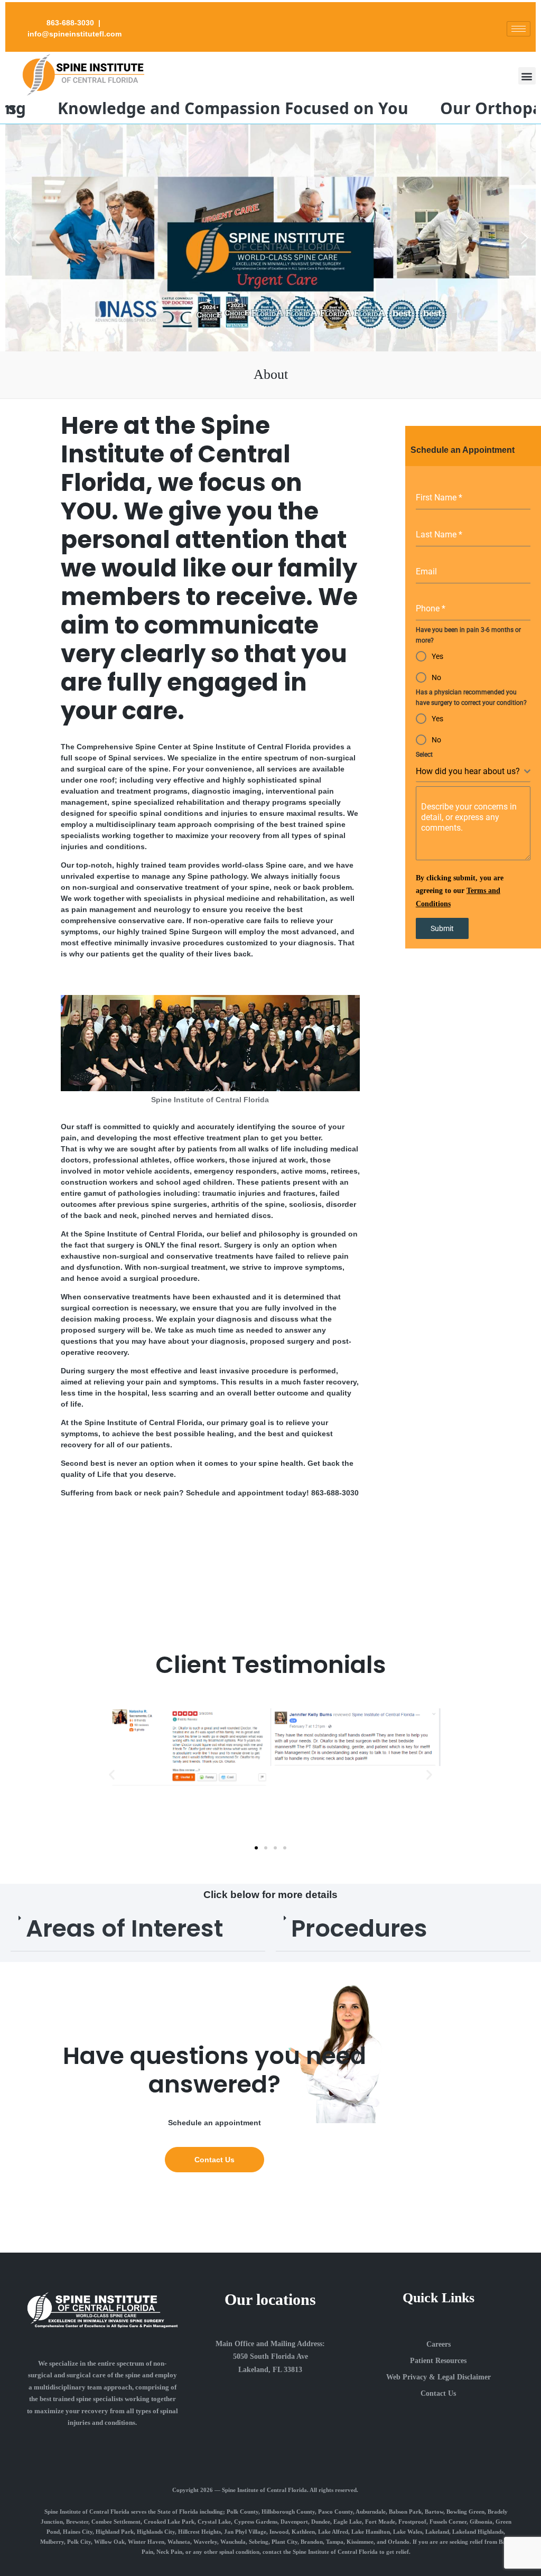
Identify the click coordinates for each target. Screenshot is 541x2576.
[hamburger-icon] (519, 29)
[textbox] (470, 771)
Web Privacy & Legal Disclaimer (439, 2377)
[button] (527, 76)
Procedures (359, 1928)
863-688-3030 (70, 23)
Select (424, 755)
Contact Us (438, 2393)
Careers (439, 2344)
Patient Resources (438, 2361)
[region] (270, 238)
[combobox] (473, 772)
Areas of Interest (124, 1928)
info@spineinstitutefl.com (74, 34)
